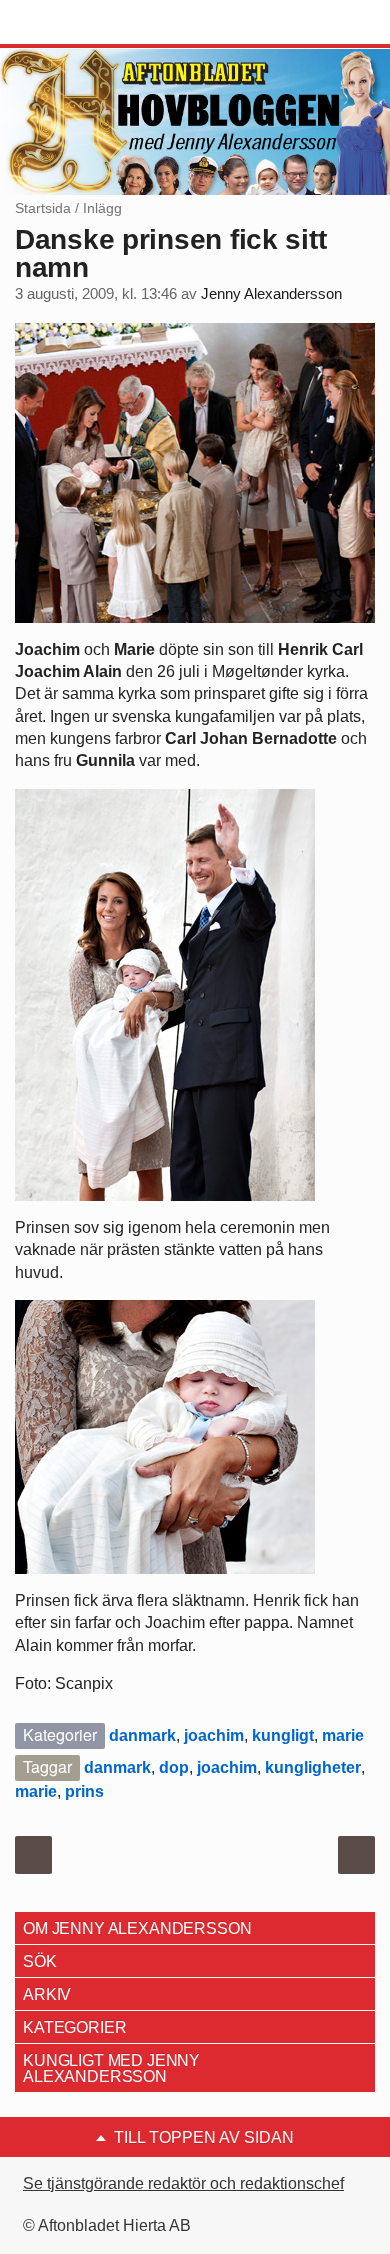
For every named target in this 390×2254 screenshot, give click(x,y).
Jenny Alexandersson (271, 294)
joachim (214, 1735)
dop (174, 1767)
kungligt (283, 1735)
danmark (142, 1735)
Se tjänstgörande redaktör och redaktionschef (183, 2183)
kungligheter (313, 1767)
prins (84, 1791)
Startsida (43, 208)
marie (343, 1735)
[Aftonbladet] (90, 23)
